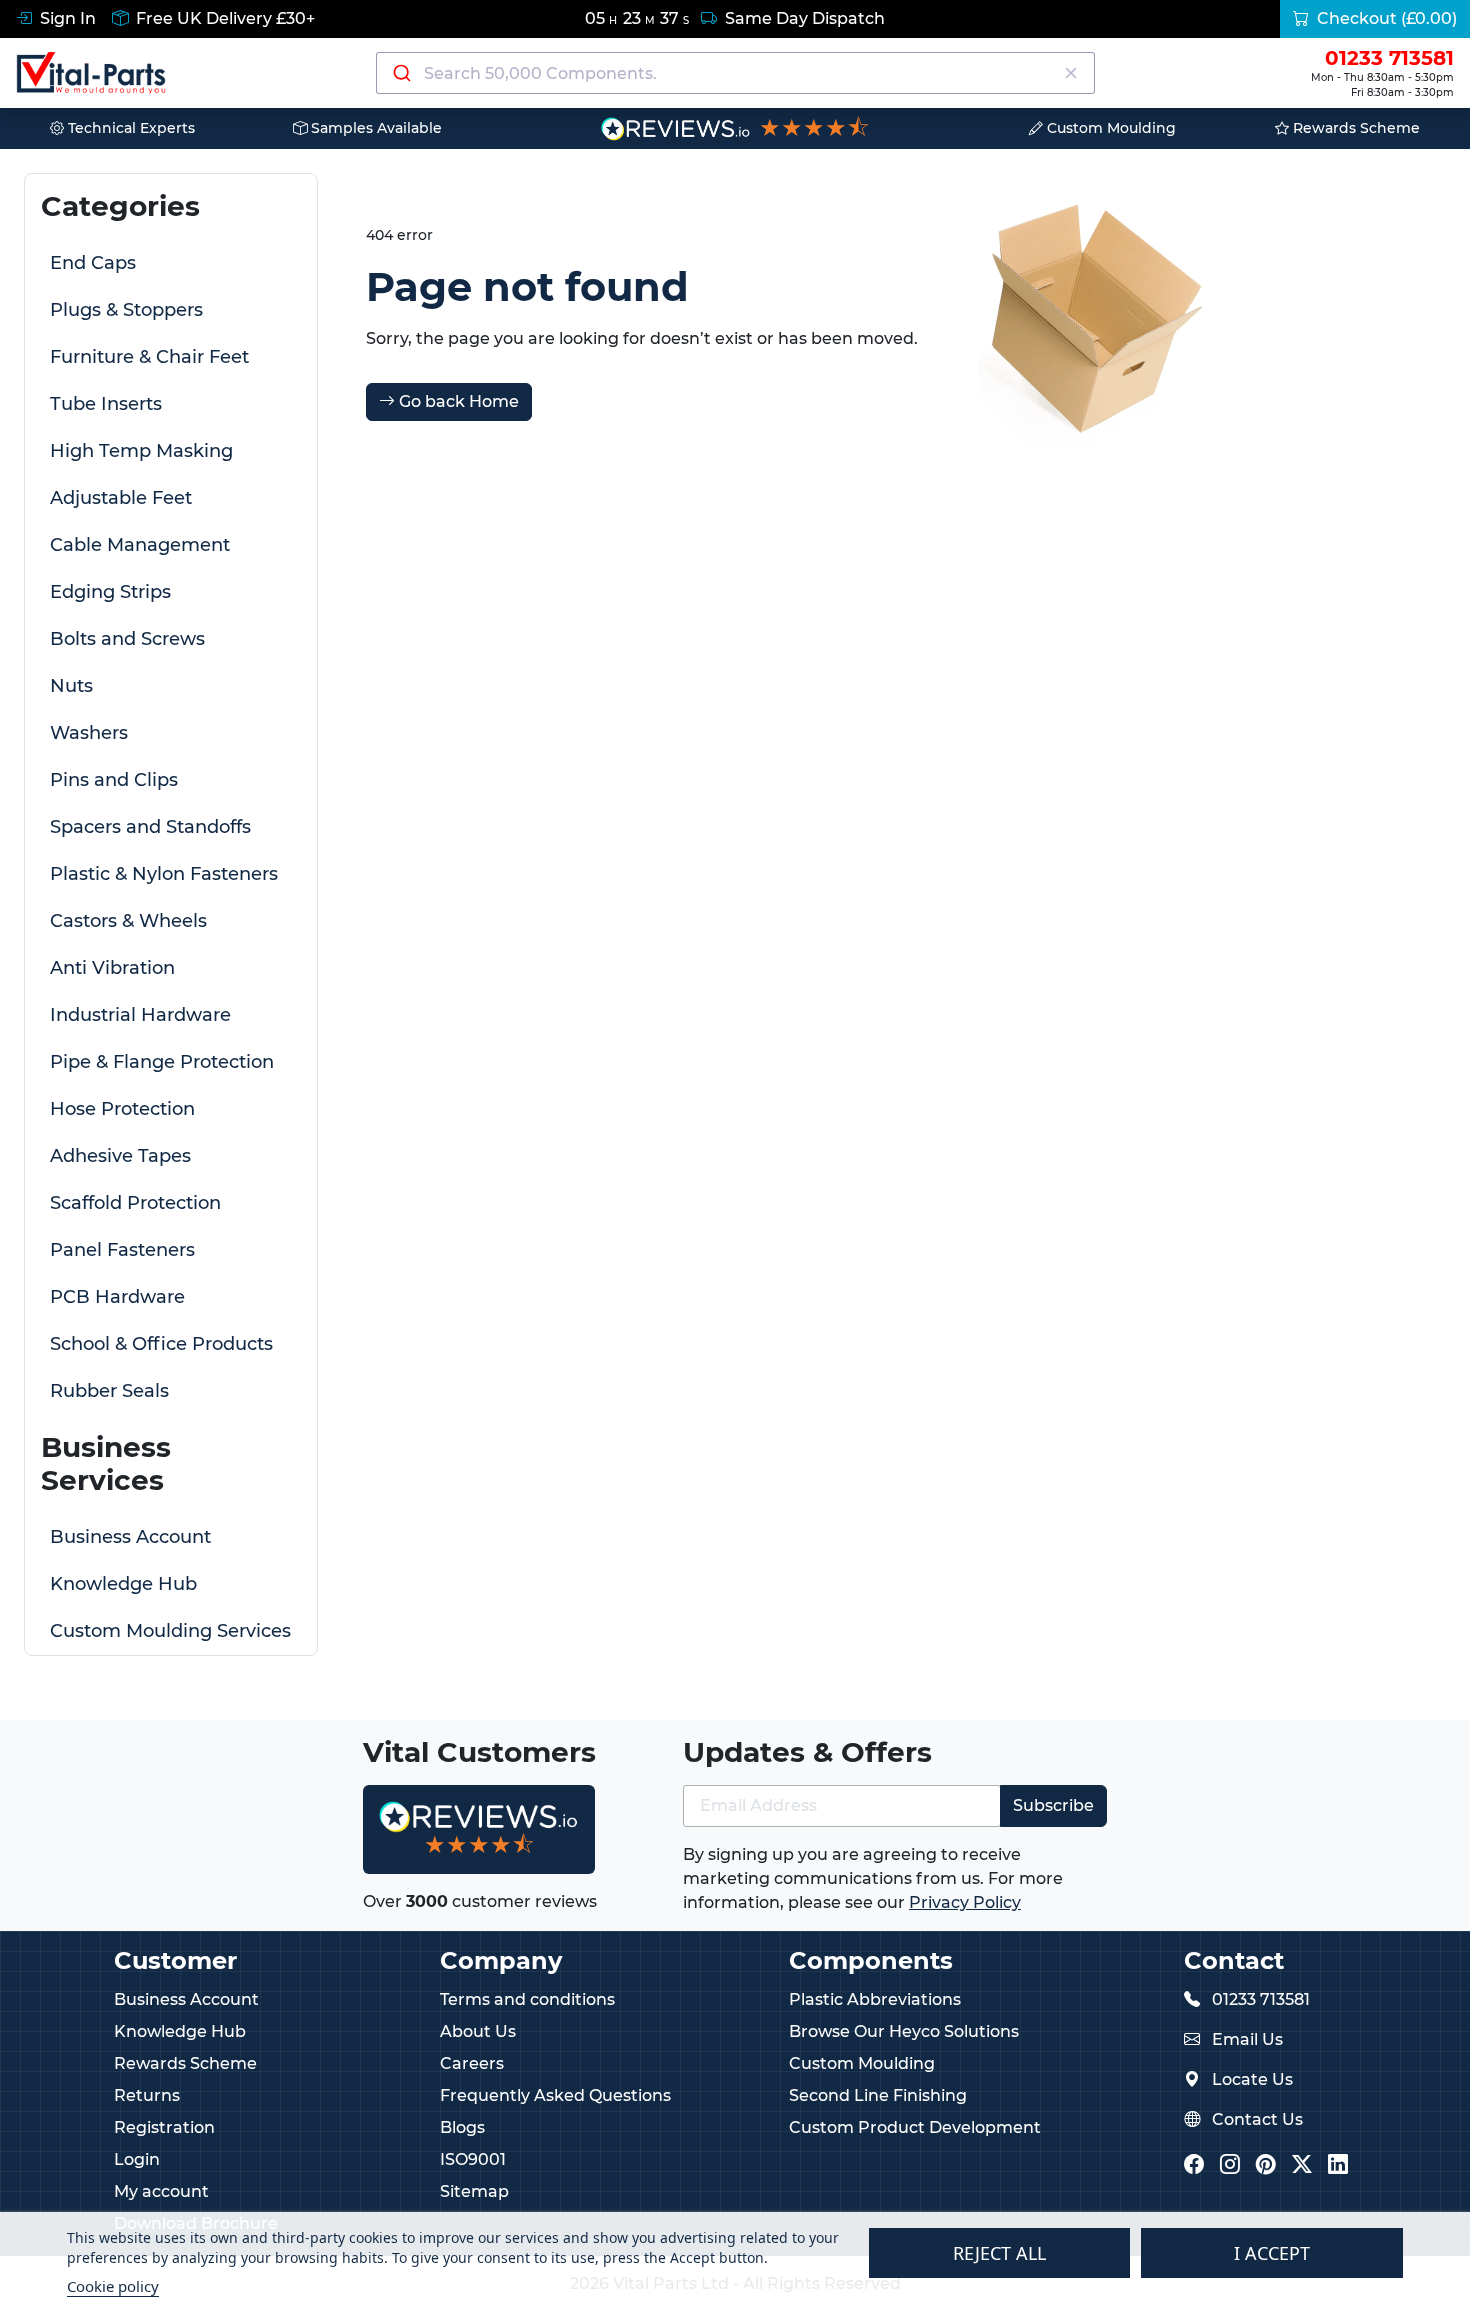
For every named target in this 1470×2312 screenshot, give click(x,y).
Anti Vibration (112, 968)
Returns (147, 2095)
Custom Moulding (1109, 128)
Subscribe (1053, 1805)
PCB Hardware (117, 1297)
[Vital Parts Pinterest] (1266, 2165)
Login (137, 2159)
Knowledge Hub (123, 1584)
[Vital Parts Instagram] (1230, 2165)
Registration (164, 2127)
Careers (472, 2063)
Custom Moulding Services (170, 1631)
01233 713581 (1261, 1999)
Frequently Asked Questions (555, 2095)
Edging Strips (110, 592)
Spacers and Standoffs (150, 827)
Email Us (1247, 2039)
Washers (89, 733)
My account (161, 2191)
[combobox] (735, 73)
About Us (478, 2031)
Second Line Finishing (878, 2095)
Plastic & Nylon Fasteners (164, 874)
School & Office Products (161, 1344)
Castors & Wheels (128, 921)
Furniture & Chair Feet (149, 357)
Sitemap (474, 2191)
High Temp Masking (141, 451)
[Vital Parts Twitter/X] (1302, 2165)
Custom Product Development (915, 2127)
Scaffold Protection (135, 1203)
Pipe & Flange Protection (162, 1062)
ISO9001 (473, 2159)
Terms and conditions (527, 1999)
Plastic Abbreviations (875, 1999)
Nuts (71, 686)
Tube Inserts (106, 404)
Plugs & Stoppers (126, 310)
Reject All (999, 2253)
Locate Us (1252, 2079)
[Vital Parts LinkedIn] (1338, 2165)
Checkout (1385, 18)
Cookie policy (113, 2286)
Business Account (130, 1537)
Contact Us (1257, 2119)
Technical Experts (129, 128)
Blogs (462, 2127)
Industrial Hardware (140, 1015)
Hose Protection (122, 1109)
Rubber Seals (109, 1391)
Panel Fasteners (122, 1250)
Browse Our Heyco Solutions (904, 2031)
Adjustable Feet (121, 498)
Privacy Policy (965, 1902)
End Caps (93, 263)
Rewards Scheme (1354, 128)
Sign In (66, 18)
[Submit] (400, 73)
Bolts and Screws (127, 639)
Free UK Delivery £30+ (223, 18)
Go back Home (457, 401)
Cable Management (140, 545)
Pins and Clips (114, 780)
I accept (1272, 2253)
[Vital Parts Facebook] (1194, 2165)
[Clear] (1071, 73)
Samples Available (374, 128)
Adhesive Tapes (120, 1156)
